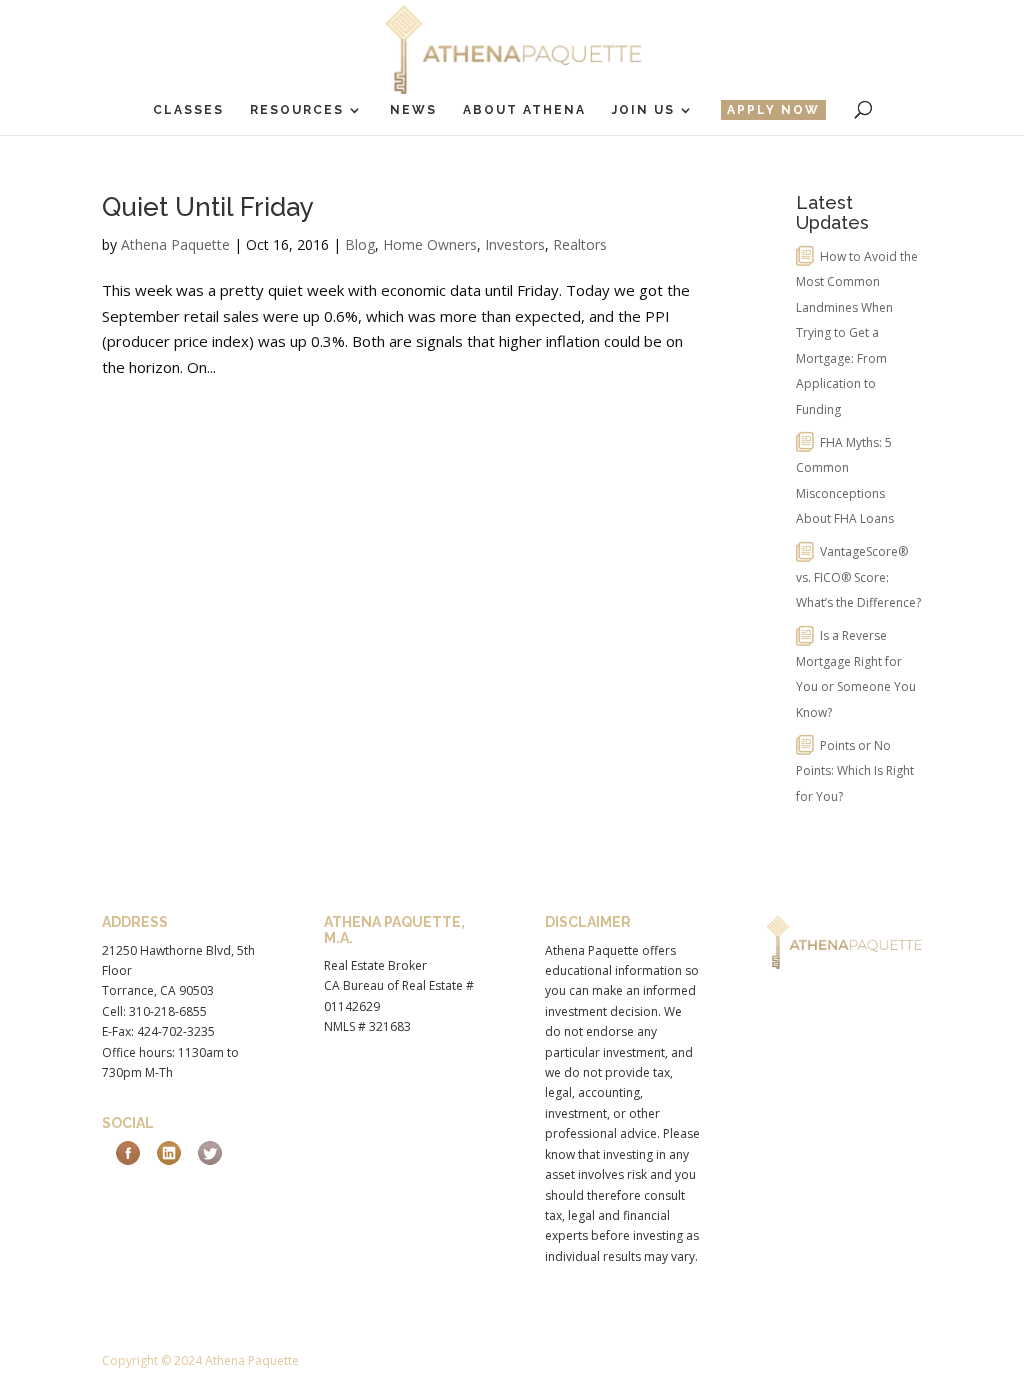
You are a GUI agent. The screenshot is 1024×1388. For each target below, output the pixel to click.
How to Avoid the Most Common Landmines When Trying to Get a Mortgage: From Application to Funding (857, 333)
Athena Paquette (175, 244)
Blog (360, 244)
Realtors (580, 244)
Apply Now (773, 110)
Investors (515, 244)
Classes (188, 110)
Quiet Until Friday (208, 207)
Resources (297, 110)
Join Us (643, 110)
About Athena (524, 110)
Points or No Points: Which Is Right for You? (855, 771)
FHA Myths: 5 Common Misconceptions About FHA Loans (845, 481)
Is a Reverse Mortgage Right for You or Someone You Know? (856, 674)
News (413, 110)
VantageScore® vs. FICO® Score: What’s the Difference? (858, 577)
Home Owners (430, 244)
